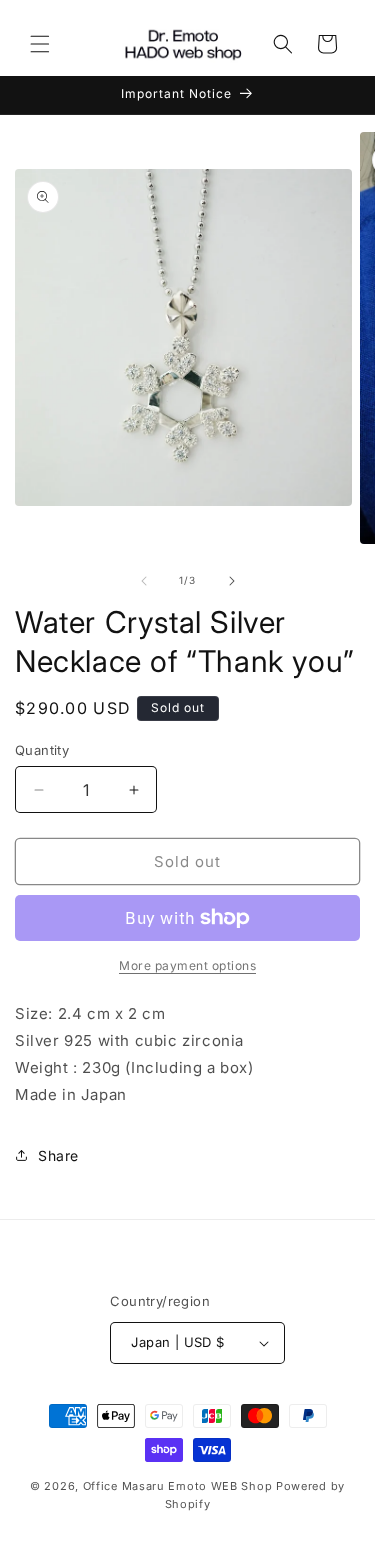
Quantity (42, 750)
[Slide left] (144, 581)
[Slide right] (232, 581)
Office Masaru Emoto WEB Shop (178, 1486)
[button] (40, 44)
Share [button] (58, 1155)
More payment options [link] (187, 965)
